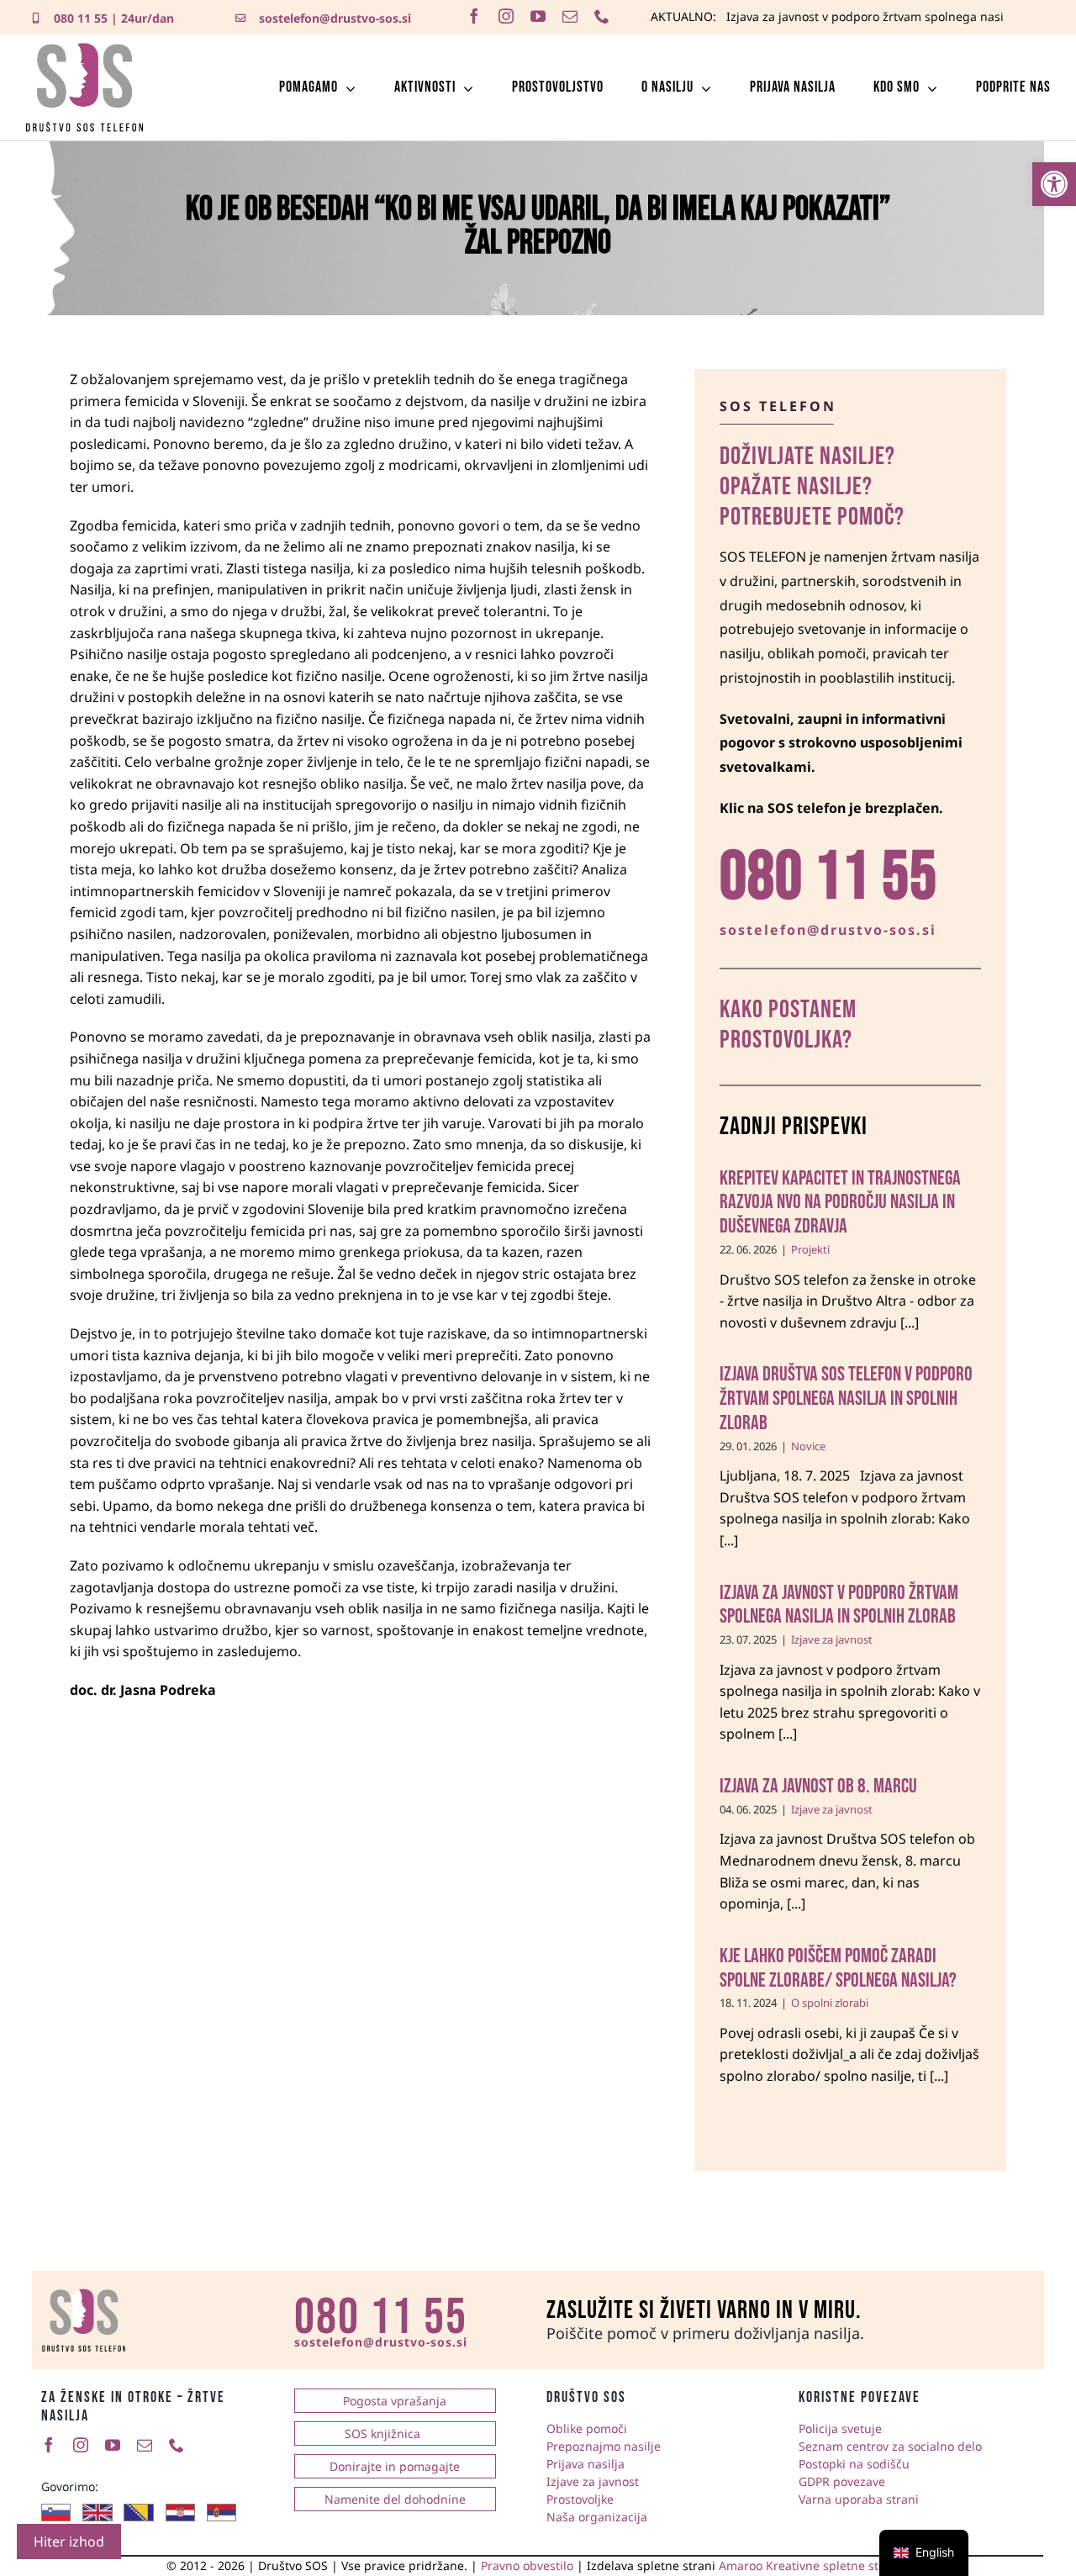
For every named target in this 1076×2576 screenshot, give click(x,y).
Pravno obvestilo (527, 2565)
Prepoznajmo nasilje (604, 2446)
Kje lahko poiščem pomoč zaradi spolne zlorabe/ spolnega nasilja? (838, 1968)
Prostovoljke (580, 2499)
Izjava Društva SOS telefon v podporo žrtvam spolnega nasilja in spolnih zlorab (846, 1399)
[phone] (602, 16)
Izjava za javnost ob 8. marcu (818, 1786)
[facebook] (474, 16)
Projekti (810, 1249)
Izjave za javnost (832, 1639)
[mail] (570, 16)
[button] (1054, 184)
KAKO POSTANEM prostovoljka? (788, 1025)
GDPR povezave (842, 2481)
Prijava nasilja (585, 2464)
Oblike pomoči (587, 2428)
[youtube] (538, 16)
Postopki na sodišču (854, 2464)
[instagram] (506, 16)
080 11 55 (81, 18)
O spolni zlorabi (830, 2003)
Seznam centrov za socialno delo (890, 2446)
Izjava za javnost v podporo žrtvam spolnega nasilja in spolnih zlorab (839, 1605)
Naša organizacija (597, 2517)
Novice (808, 1446)
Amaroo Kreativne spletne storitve (815, 2565)
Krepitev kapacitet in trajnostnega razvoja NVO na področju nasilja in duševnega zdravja (840, 1203)
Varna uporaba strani (859, 2499)
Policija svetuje (840, 2428)
